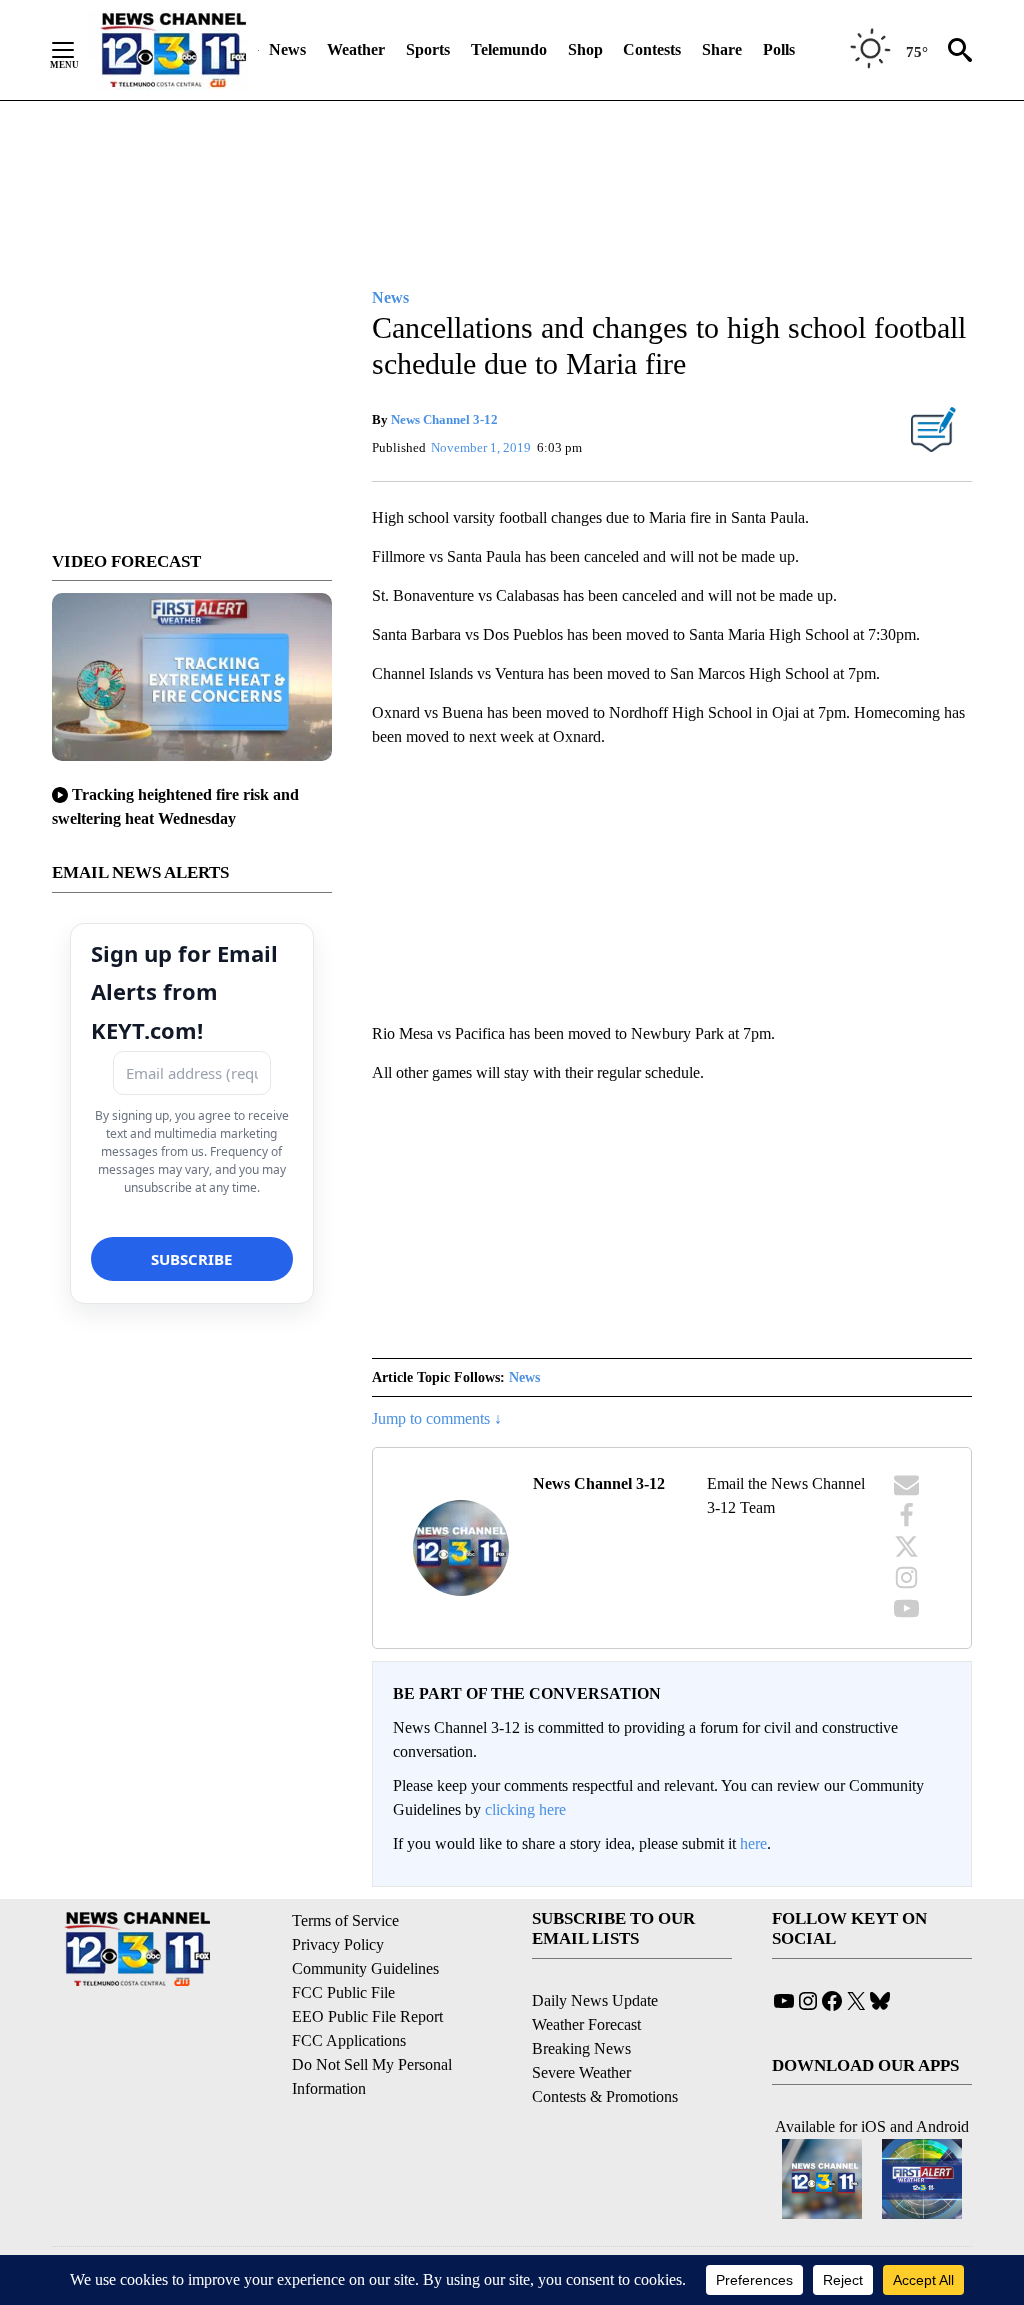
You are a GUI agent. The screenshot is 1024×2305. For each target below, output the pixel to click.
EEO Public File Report (367, 2016)
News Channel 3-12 (444, 419)
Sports (428, 49)
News (287, 49)
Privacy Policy (338, 1944)
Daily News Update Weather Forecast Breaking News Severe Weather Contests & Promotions (605, 2048)
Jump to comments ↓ (437, 1418)
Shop (585, 49)
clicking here (525, 1809)
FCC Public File (343, 1992)
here (753, 1843)
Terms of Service (345, 1920)
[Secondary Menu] (78, 50)
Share (722, 49)
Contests (652, 49)
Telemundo (509, 49)
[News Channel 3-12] (173, 50)
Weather (356, 49)
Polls (779, 49)
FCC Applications (349, 2040)
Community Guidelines (365, 1968)
